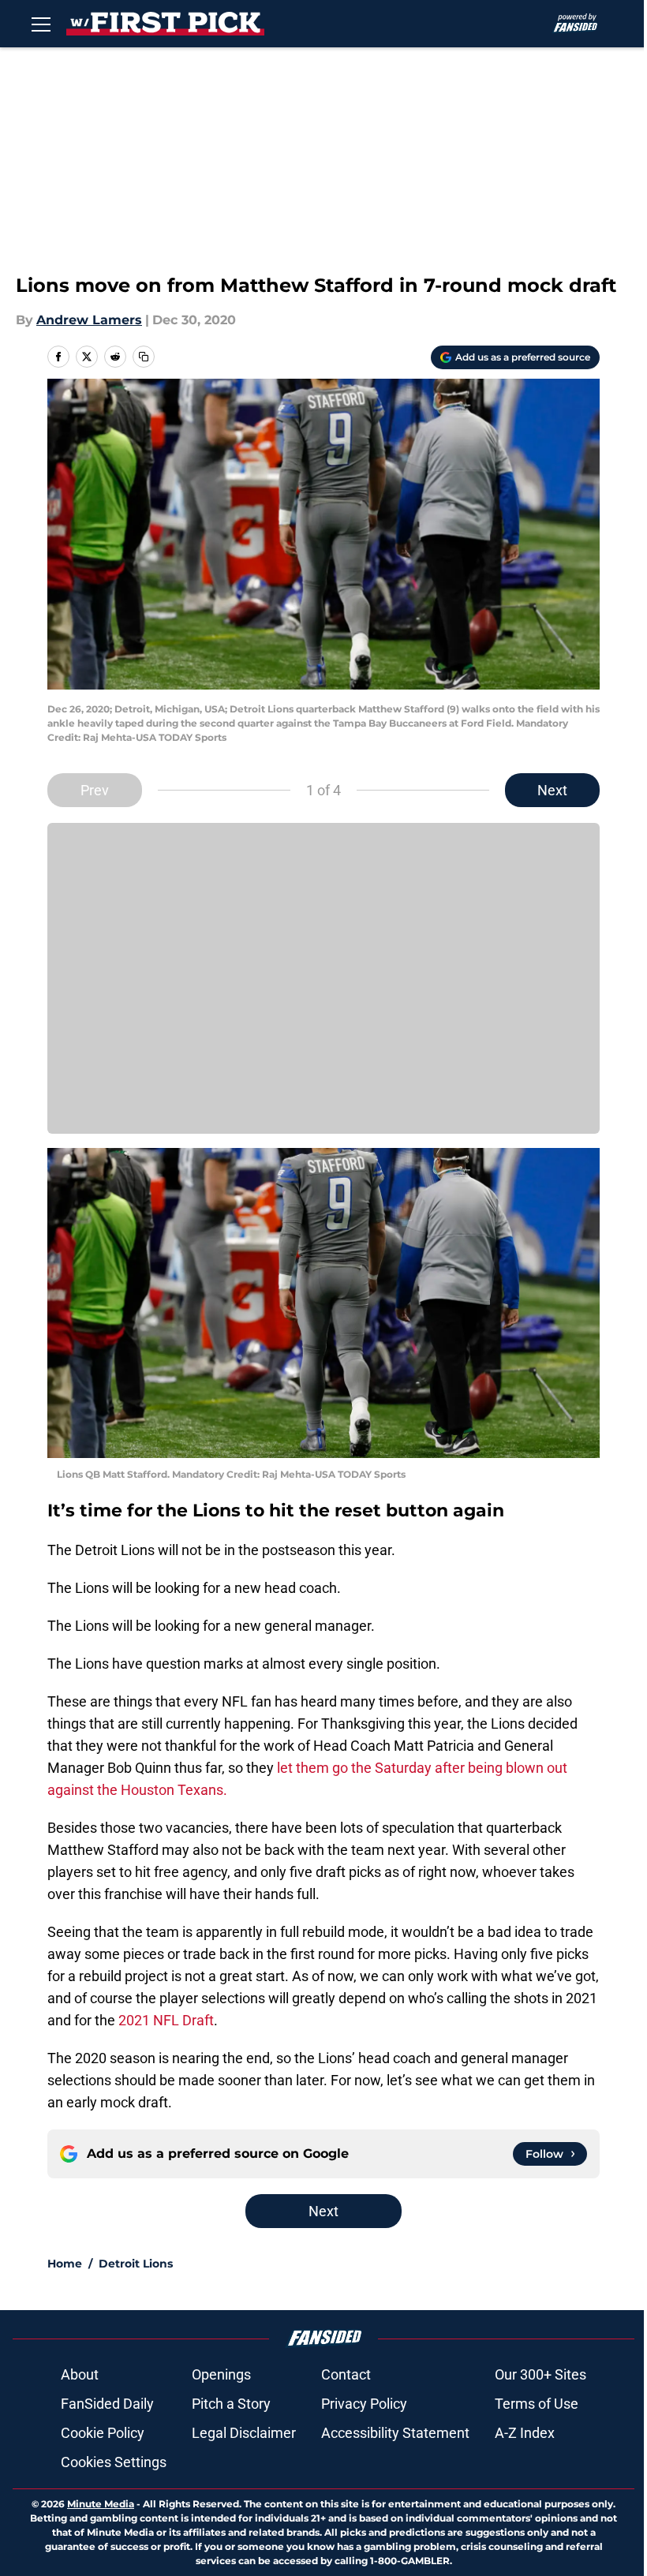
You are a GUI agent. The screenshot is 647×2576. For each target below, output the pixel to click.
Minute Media (101, 2504)
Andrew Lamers (89, 320)
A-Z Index (525, 2433)
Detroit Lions (136, 2264)
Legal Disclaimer (244, 2433)
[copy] (144, 357)
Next (552, 790)
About (80, 2374)
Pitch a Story (231, 2404)
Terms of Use (537, 2404)
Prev (95, 790)
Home (65, 2264)
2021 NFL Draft (166, 2020)
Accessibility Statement (395, 2433)
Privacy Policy (364, 2404)
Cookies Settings (114, 2462)
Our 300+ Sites (540, 2374)
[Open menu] (41, 24)
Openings (221, 2374)
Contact (346, 2374)
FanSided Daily (107, 2404)
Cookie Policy (103, 2433)
